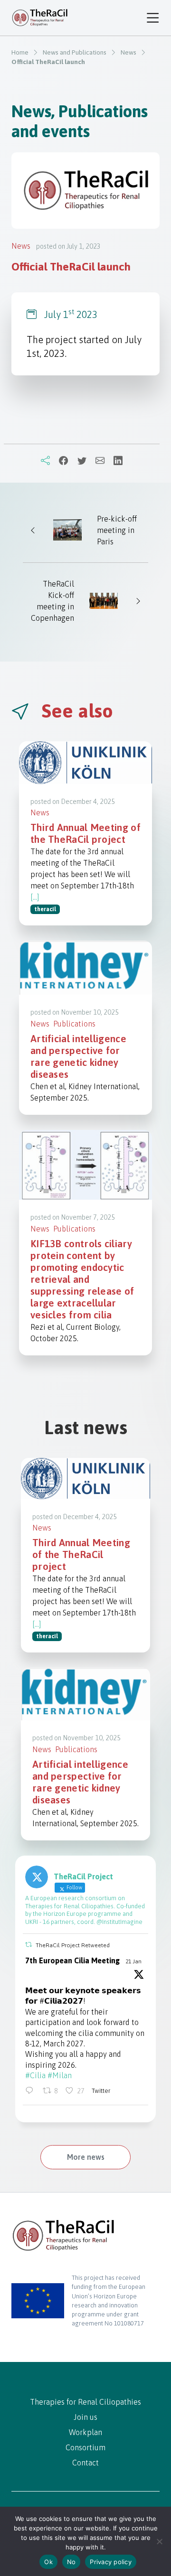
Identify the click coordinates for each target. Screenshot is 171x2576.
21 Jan (133, 1961)
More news (86, 2157)
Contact (85, 2463)
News (21, 246)
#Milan (60, 2075)
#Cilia (35, 2075)
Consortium (85, 2447)
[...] (35, 897)
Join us (85, 2417)
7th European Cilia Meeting (72, 1960)
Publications (74, 1024)
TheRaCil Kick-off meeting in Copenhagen (52, 601)
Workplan (85, 2432)
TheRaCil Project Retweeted (73, 1945)
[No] (159, 2541)
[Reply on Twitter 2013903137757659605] (32, 2091)
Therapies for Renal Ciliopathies (85, 2402)
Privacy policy (111, 2562)
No (71, 2562)
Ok (48, 2562)
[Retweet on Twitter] (28, 1945)
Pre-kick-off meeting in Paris (117, 530)
